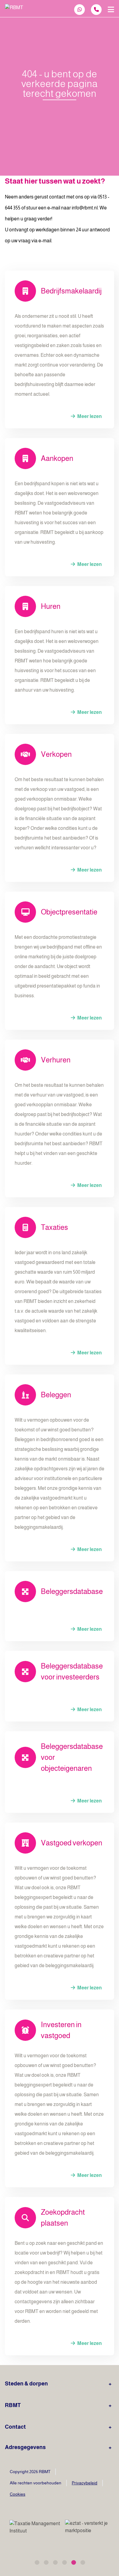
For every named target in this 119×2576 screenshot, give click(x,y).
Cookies (18, 2494)
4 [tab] (64, 2562)
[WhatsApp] (80, 10)
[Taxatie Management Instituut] (39, 2527)
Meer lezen (89, 416)
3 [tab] (55, 2562)
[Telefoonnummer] (96, 10)
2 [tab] (46, 2562)
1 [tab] (37, 2562)
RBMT (13, 2405)
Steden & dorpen (26, 2384)
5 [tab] (73, 2562)
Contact (15, 2427)
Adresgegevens (25, 2447)
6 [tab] (82, 2562)
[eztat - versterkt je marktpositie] (87, 2527)
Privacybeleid (85, 2483)
